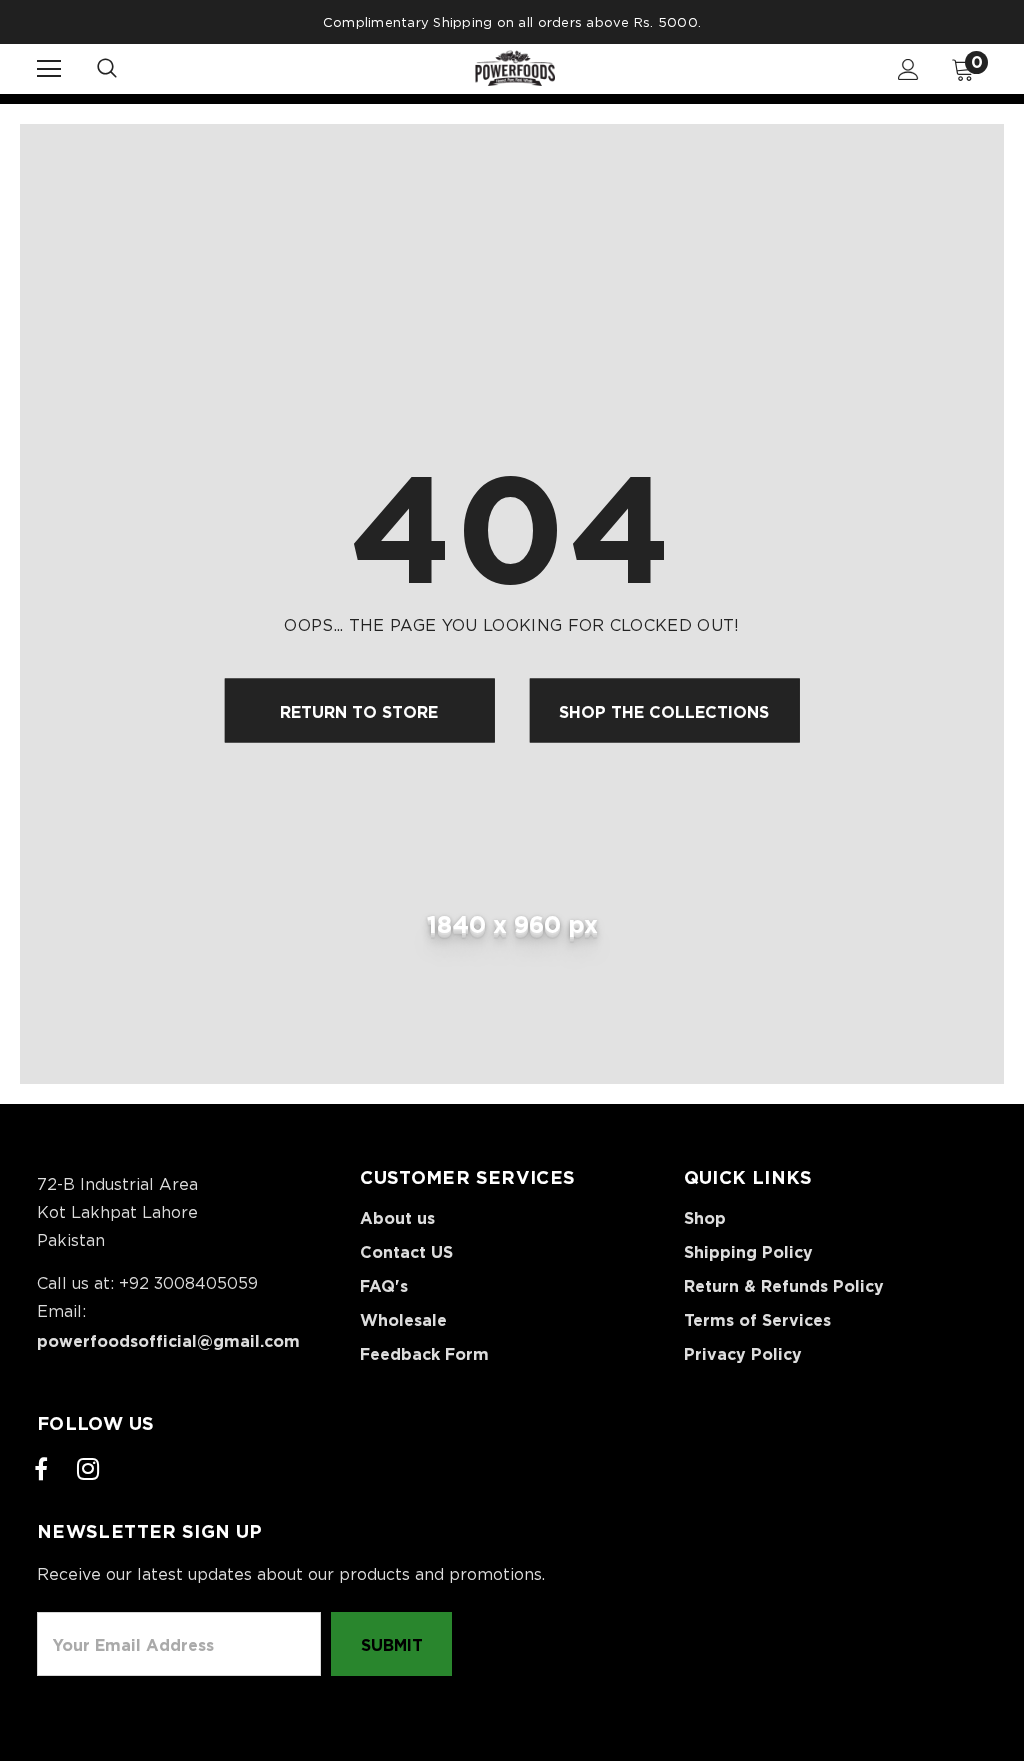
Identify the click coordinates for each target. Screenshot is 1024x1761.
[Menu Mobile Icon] (49, 69)
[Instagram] (88, 1469)
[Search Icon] (127, 69)
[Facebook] (41, 1469)
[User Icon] (908, 69)
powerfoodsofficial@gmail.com (168, 1341)
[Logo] (515, 68)
